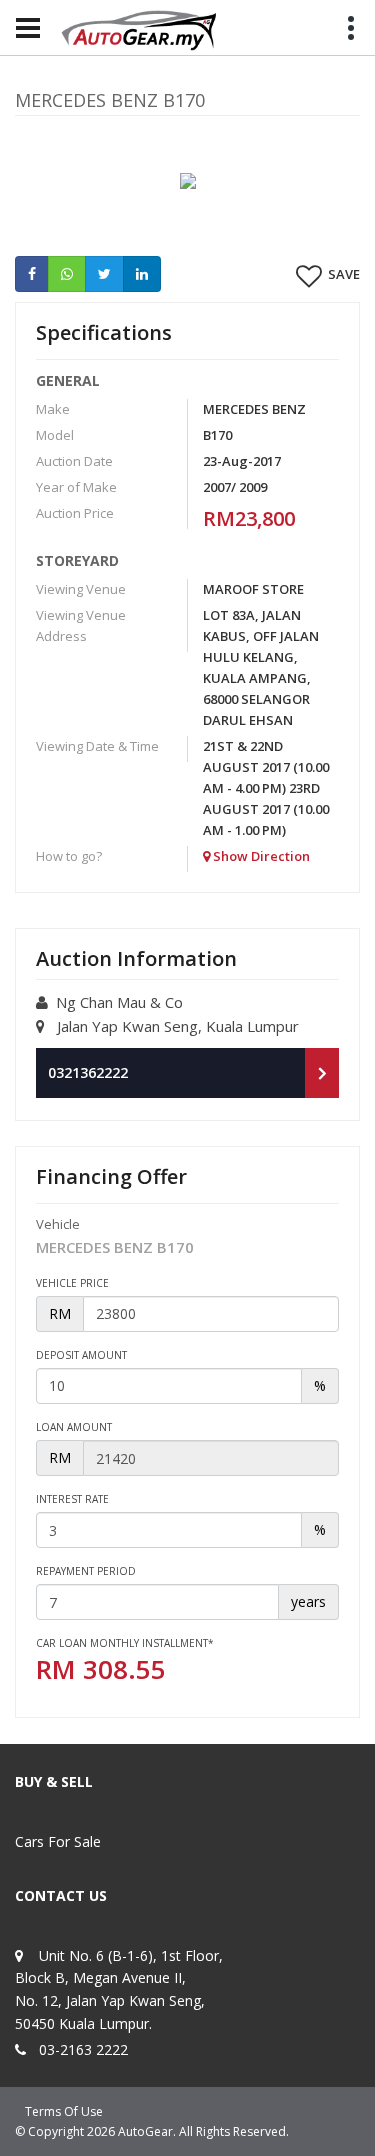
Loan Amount (74, 1427)
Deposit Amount (81, 1355)
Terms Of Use (64, 2111)
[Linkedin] (142, 274)
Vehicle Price (72, 1283)
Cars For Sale (58, 1841)
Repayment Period (86, 1571)
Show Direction (260, 856)
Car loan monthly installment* (125, 1643)
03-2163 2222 (83, 2049)
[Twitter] (104, 274)
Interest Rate (72, 1499)
